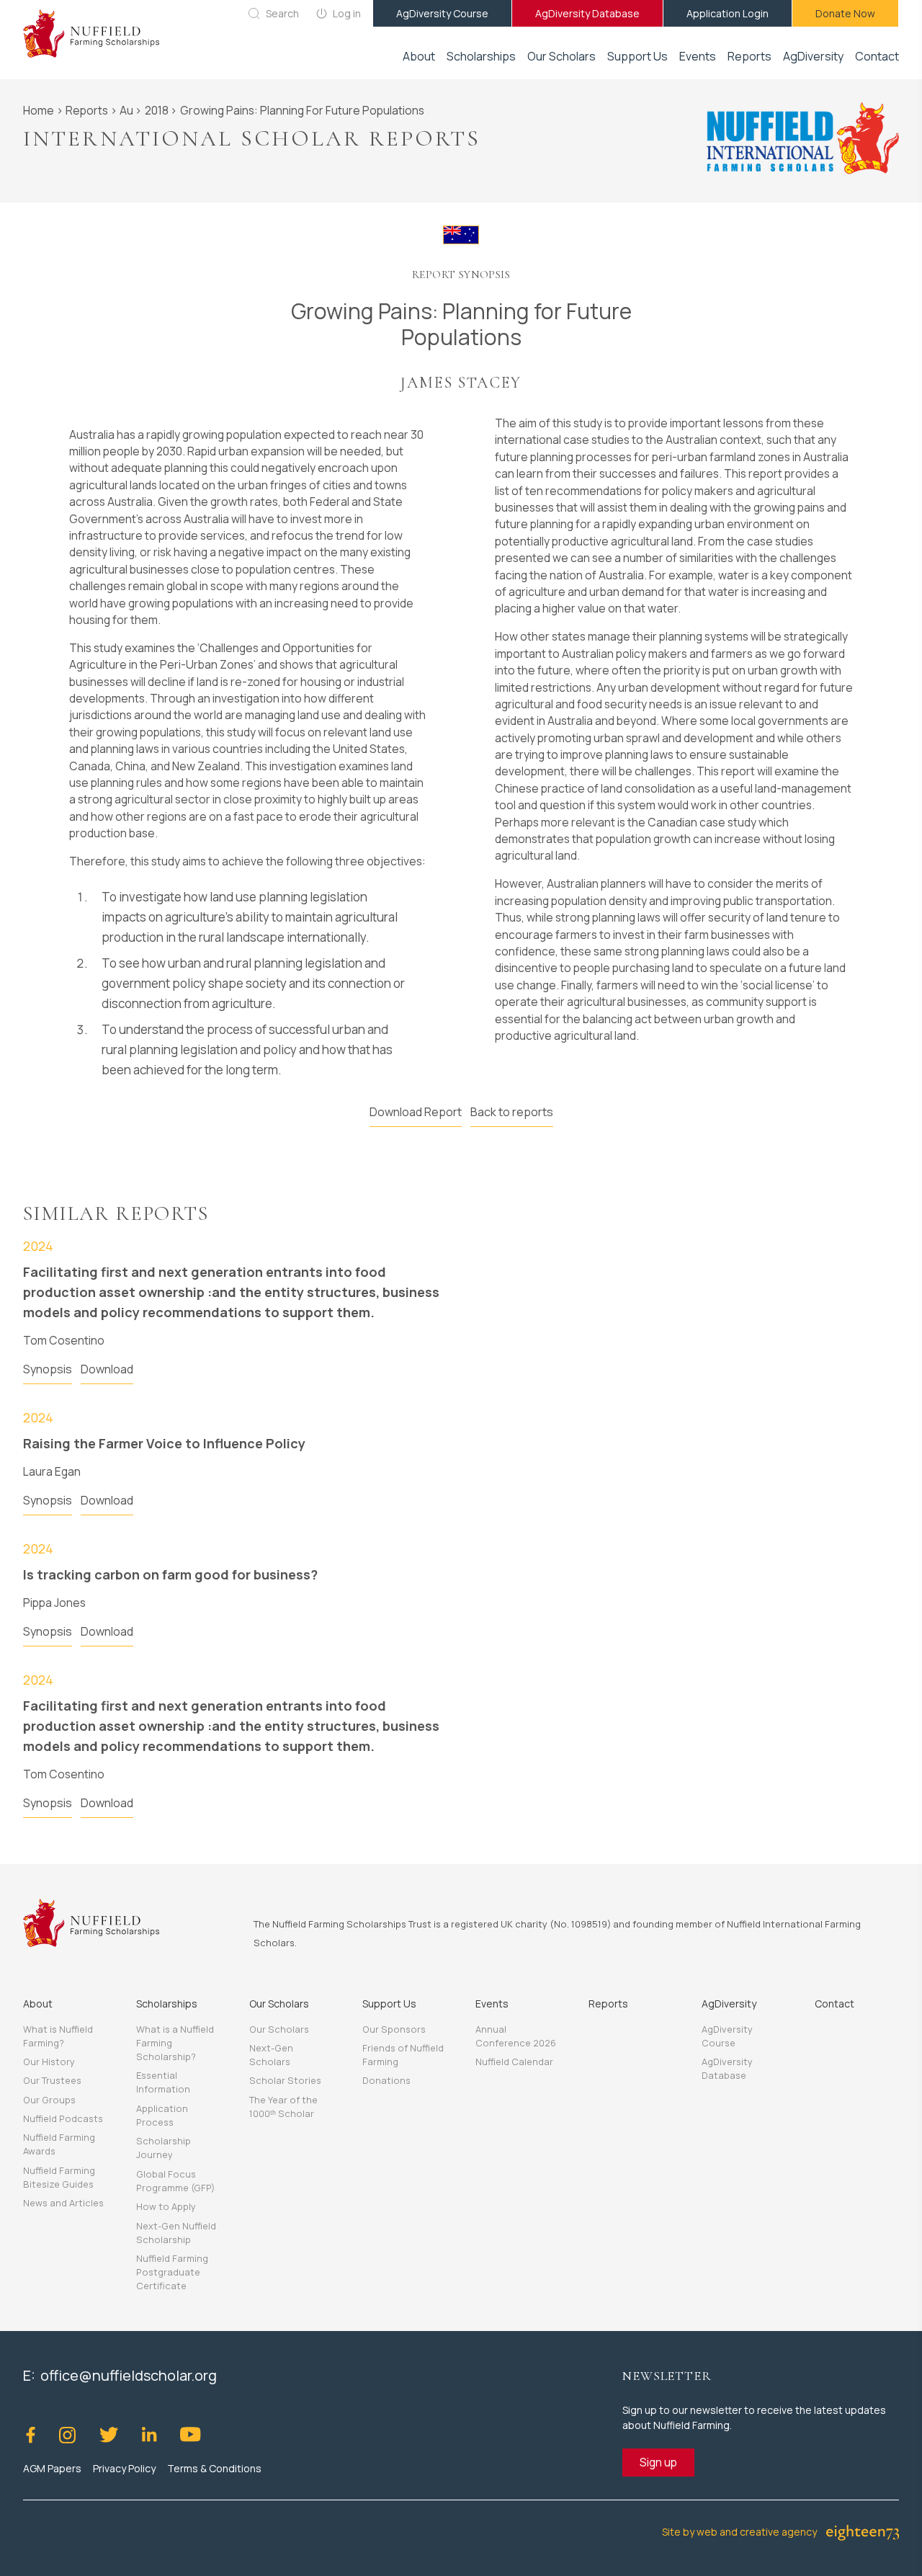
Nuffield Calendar (514, 2062)
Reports (749, 56)
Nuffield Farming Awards (59, 2144)
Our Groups (49, 2100)
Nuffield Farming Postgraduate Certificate (172, 2272)
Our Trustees (52, 2080)
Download (107, 1369)
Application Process (162, 2115)
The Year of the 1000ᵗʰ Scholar (283, 2107)
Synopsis (48, 1369)
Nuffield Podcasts (63, 2118)
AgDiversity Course (442, 13)
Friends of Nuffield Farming (403, 2055)
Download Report (416, 1112)
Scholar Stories (285, 2080)
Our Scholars (279, 2029)
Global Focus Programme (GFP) (175, 2181)
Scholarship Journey (164, 2148)
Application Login (728, 13)
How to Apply (166, 2206)
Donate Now (845, 13)
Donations (386, 2080)
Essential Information (163, 2082)
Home (39, 110)
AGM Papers (52, 2468)
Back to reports (512, 1112)
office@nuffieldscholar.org (129, 2375)
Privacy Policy (124, 2468)
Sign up (658, 2462)
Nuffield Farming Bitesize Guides (59, 2177)
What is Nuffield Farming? (58, 2036)
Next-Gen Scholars (271, 2055)
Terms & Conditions (214, 2468)
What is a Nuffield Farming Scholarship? (175, 2043)
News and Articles (63, 2203)
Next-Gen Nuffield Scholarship (176, 2233)
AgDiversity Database (587, 13)
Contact (877, 56)
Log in (347, 13)
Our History (49, 2062)
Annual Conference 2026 (516, 2036)
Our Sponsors (394, 2029)
